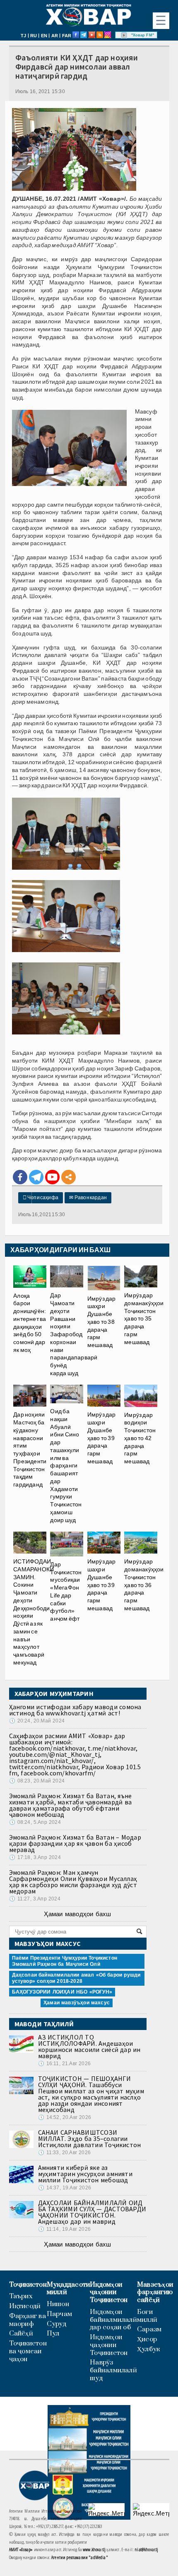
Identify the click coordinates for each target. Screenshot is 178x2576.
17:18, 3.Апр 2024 (35, 1857)
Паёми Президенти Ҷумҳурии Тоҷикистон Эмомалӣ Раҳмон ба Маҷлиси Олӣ (65, 1961)
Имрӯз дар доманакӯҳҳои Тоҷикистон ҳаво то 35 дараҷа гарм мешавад (144, 1319)
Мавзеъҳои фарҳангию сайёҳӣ (155, 2292)
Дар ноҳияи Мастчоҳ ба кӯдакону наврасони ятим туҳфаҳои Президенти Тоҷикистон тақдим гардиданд (30, 1449)
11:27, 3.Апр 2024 (35, 1899)
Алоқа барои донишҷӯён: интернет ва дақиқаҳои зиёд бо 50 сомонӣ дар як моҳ (30, 1323)
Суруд (57, 2324)
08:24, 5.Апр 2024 (35, 1822)
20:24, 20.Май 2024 (37, 1721)
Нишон (58, 2304)
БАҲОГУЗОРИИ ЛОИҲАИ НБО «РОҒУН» (62, 1992)
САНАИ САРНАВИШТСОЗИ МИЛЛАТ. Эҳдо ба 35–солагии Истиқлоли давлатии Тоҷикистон (90, 2138)
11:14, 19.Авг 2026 (64, 2229)
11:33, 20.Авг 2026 (64, 2153)
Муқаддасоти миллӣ (68, 2289)
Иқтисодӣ (25, 2306)
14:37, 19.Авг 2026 (65, 2188)
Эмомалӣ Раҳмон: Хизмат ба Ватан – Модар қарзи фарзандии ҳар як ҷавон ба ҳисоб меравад (75, 1843)
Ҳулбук (148, 2349)
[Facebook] (20, 1177)
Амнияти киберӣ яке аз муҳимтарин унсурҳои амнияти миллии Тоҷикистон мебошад (85, 2174)
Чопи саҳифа (41, 1198)
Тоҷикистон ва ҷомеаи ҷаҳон (28, 2351)
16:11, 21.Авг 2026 (64, 2064)
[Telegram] (36, 1177)
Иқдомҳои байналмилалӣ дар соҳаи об (113, 2320)
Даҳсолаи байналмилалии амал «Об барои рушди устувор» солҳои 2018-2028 (76, 1978)
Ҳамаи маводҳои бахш (77, 1914)
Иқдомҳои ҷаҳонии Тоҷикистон (109, 2292)
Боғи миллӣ (147, 2316)
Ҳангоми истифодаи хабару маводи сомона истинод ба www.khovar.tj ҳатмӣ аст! (75, 1710)
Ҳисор (147, 2339)
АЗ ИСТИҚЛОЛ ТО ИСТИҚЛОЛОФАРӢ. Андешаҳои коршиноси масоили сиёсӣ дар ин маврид (89, 2046)
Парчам (59, 2314)
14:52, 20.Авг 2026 (65, 2117)
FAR (67, 36)
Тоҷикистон (28, 2285)
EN (44, 36)
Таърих (21, 2296)
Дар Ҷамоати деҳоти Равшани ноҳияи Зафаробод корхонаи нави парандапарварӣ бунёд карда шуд (74, 1334)
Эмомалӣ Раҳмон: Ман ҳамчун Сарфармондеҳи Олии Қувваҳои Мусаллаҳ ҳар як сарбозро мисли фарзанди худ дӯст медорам (73, 1882)
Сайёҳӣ (21, 2334)
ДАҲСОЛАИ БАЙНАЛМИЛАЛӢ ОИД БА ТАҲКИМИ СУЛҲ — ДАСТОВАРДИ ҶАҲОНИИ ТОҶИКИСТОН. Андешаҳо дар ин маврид (92, 2212)
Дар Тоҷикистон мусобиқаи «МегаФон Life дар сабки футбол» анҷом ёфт (66, 1591)
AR (55, 36)
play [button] (124, 35)
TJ (23, 36)
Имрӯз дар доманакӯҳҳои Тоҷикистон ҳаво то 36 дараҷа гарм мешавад (144, 1585)
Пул (53, 2334)
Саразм (149, 2329)
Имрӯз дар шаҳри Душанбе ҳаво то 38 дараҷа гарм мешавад (102, 1322)
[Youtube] (52, 1177)
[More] (69, 1177)
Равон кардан (88, 1198)
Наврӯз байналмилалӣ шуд (113, 2370)
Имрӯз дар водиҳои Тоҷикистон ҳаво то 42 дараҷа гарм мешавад (140, 1438)
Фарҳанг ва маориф (28, 2320)
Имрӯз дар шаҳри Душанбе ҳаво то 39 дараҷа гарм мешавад (102, 1438)
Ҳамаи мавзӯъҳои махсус (77, 2003)
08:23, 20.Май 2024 (37, 1781)
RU (34, 36)
